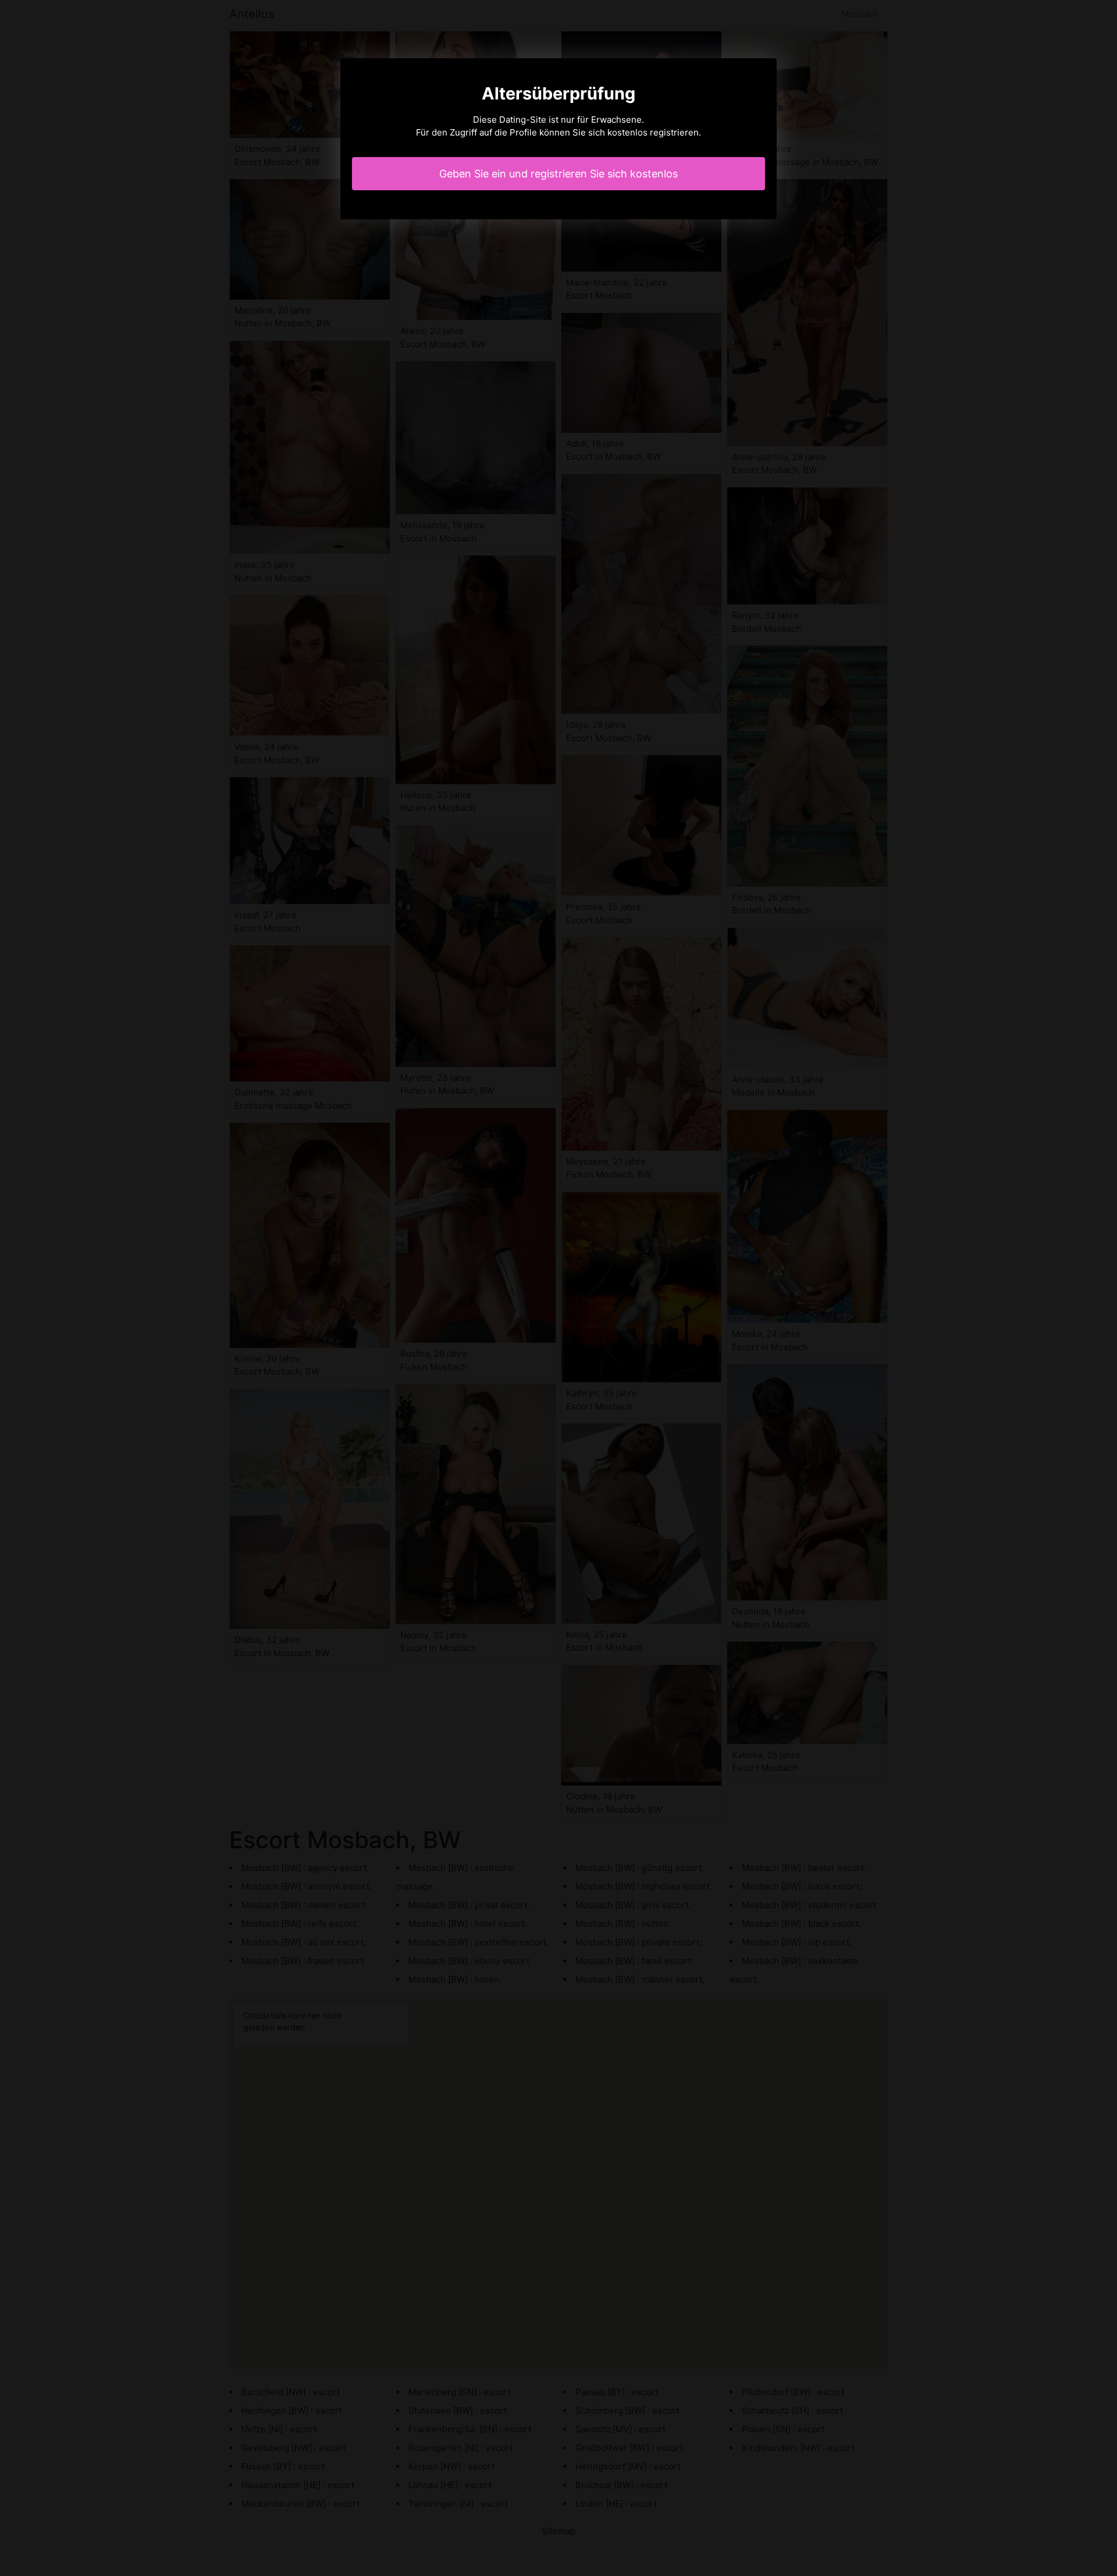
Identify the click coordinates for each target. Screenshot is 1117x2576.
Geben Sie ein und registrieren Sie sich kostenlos (558, 174)
